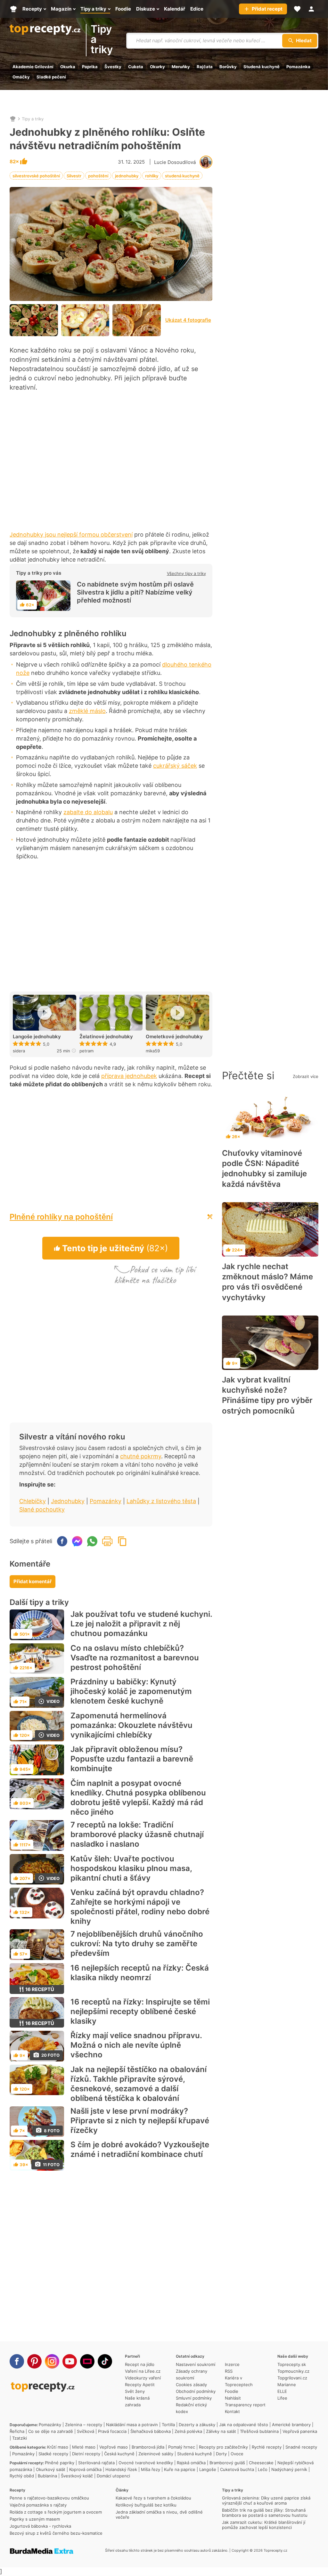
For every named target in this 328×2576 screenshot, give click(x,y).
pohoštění (98, 176)
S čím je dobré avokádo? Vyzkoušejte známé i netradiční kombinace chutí (140, 2149)
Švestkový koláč (77, 2476)
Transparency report (245, 2405)
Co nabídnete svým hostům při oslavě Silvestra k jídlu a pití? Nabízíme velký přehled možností (135, 592)
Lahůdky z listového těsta (161, 1501)
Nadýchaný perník (289, 2469)
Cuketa (136, 67)
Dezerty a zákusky (197, 2425)
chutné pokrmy (141, 1456)
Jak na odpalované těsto (244, 2425)
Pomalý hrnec (182, 2447)
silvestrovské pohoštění (36, 176)
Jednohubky (68, 1501)
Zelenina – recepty (84, 2425)
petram (86, 1051)
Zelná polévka (188, 2431)
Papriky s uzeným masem (35, 2519)
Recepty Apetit (140, 2385)
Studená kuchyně (262, 67)
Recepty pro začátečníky (223, 2447)
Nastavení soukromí (196, 2364)
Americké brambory (291, 2425)
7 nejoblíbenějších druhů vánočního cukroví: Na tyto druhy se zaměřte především (137, 1944)
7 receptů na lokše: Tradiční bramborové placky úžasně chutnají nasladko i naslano (137, 1834)
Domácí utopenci (113, 2476)
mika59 (153, 1051)
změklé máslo (87, 711)
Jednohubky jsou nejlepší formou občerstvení (71, 535)
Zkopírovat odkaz (122, 1541)
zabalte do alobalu (88, 812)
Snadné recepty (301, 2447)
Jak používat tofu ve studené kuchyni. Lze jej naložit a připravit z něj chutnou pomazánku (141, 1624)
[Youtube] (70, 2361)
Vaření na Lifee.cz (143, 2371)
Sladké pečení (51, 77)
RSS (229, 2371)
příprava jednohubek (129, 1076)
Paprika (90, 67)
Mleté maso (84, 2447)
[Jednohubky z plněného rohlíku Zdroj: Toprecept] (34, 320)
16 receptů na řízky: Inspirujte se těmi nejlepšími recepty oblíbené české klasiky (140, 2011)
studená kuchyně (182, 176)
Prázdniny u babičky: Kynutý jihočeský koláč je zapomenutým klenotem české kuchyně (131, 1691)
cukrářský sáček (175, 766)
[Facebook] (17, 2361)
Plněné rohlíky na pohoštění (61, 1217)
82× (15, 162)
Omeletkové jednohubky (174, 1037)
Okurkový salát (51, 2469)
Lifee (282, 2398)
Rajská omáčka (191, 2463)
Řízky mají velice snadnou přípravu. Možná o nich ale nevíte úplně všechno (136, 2045)
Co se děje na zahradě (51, 2431)
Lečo (263, 2469)
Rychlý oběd (22, 2476)
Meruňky (181, 67)
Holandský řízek (121, 2469)
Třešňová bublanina (259, 2431)
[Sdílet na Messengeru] (77, 1541)
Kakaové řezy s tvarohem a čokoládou (153, 2498)
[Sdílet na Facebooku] (62, 1541)
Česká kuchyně (119, 2454)
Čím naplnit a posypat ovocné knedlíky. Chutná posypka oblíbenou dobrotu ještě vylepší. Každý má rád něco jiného (138, 1798)
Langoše (208, 2469)
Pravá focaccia (112, 2431)
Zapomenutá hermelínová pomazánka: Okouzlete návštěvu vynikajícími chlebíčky (131, 1725)
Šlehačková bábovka (151, 2431)
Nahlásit (233, 2398)
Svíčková (86, 2431)
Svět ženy (135, 2391)
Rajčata (205, 67)
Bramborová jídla (148, 2447)
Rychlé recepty (267, 2447)
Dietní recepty (86, 2454)
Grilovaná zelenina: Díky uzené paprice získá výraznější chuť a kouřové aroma (266, 2500)
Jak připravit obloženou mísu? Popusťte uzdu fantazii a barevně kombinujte (132, 1759)
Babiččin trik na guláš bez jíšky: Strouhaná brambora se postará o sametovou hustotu (265, 2513)
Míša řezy (151, 2469)
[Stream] (87, 2361)
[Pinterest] (34, 2361)
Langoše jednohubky (37, 1037)
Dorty (221, 2454)
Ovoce (237, 2454)
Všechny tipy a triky (186, 573)
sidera (19, 1051)
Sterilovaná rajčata (96, 2463)
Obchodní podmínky (196, 2391)
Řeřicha (17, 2431)
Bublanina (47, 2476)
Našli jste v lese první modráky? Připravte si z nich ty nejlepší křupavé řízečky (140, 2121)
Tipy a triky (102, 40)
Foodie (232, 2391)
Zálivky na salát (221, 2431)
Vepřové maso (114, 2447)
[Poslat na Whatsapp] (92, 1541)
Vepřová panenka (300, 2431)
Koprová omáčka (85, 2469)
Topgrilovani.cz (292, 2378)
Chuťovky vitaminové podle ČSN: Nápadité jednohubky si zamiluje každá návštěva (264, 1169)
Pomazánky (106, 1501)
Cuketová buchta (237, 2469)
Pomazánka (298, 67)
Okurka (68, 67)
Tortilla (168, 2425)
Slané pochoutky (42, 1509)
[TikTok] (105, 2361)
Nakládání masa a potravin (132, 2425)
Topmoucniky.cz (293, 2371)
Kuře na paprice (180, 2469)
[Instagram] (52, 2361)
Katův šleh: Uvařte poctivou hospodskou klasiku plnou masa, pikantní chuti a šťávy (131, 1868)
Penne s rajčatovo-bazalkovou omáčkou (49, 2498)
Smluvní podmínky (194, 2398)
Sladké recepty (53, 2454)
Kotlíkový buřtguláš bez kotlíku (146, 2505)
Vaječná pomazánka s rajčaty (38, 2505)
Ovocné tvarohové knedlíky (146, 2463)
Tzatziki (20, 2438)
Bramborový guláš (227, 2463)
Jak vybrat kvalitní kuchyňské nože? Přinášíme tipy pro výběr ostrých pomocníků (267, 1395)
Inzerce (232, 2364)
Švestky (113, 67)
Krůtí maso (58, 2447)
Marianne (287, 2385)
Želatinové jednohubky (106, 1037)
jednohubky (127, 176)
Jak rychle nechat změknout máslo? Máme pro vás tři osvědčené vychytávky (267, 1282)
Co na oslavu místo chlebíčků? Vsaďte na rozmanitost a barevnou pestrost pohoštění (135, 1658)
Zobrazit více (306, 1076)
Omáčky (21, 77)
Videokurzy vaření (143, 2378)
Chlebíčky (33, 1501)
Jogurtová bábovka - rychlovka (40, 2526)
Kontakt (232, 2411)
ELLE (282, 2391)
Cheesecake (261, 2463)
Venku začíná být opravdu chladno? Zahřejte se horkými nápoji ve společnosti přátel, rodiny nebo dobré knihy (140, 1907)
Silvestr (74, 176)
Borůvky (228, 67)
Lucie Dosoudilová (175, 162)
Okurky (157, 67)
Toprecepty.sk (292, 2364)
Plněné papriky (60, 2463)
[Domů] (13, 119)
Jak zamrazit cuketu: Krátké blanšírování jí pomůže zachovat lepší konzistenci (264, 2525)
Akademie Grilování (33, 67)
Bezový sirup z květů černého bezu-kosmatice (56, 2533)
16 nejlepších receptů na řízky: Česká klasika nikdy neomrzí (140, 1973)
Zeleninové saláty (156, 2454)
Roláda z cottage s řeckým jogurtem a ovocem (56, 2512)
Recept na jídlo (140, 2364)
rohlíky (152, 176)
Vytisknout (107, 1541)
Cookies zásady (191, 2385)
